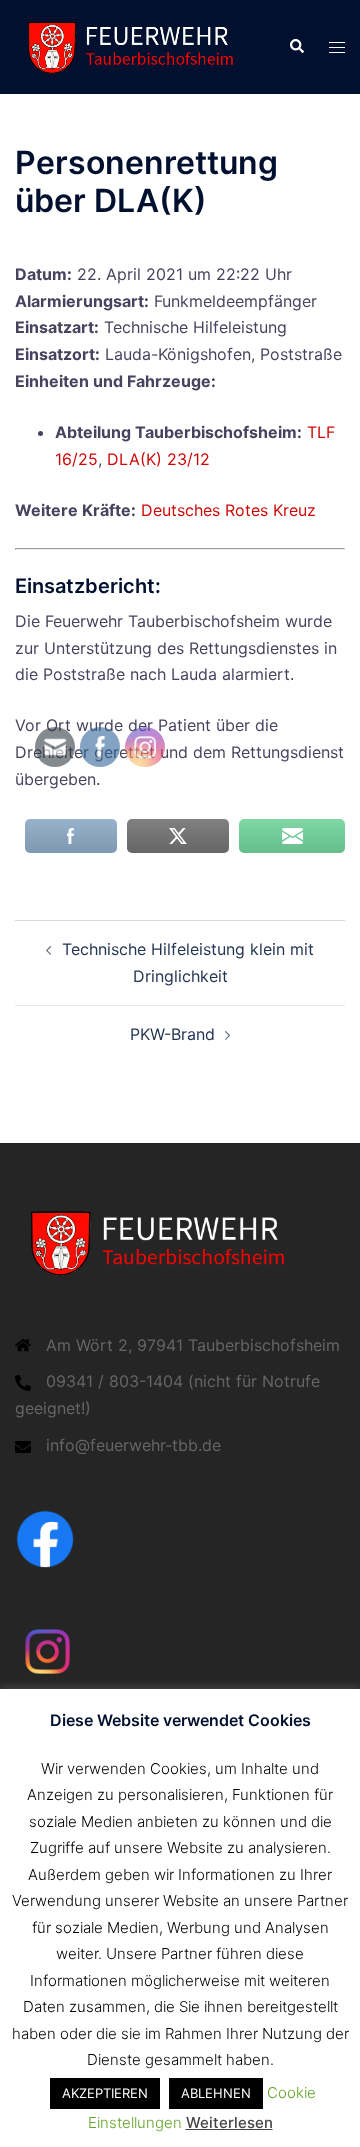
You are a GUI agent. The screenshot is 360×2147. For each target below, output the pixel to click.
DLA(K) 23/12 (158, 459)
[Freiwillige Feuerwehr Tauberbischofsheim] (136, 45)
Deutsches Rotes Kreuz (228, 510)
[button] (296, 47)
